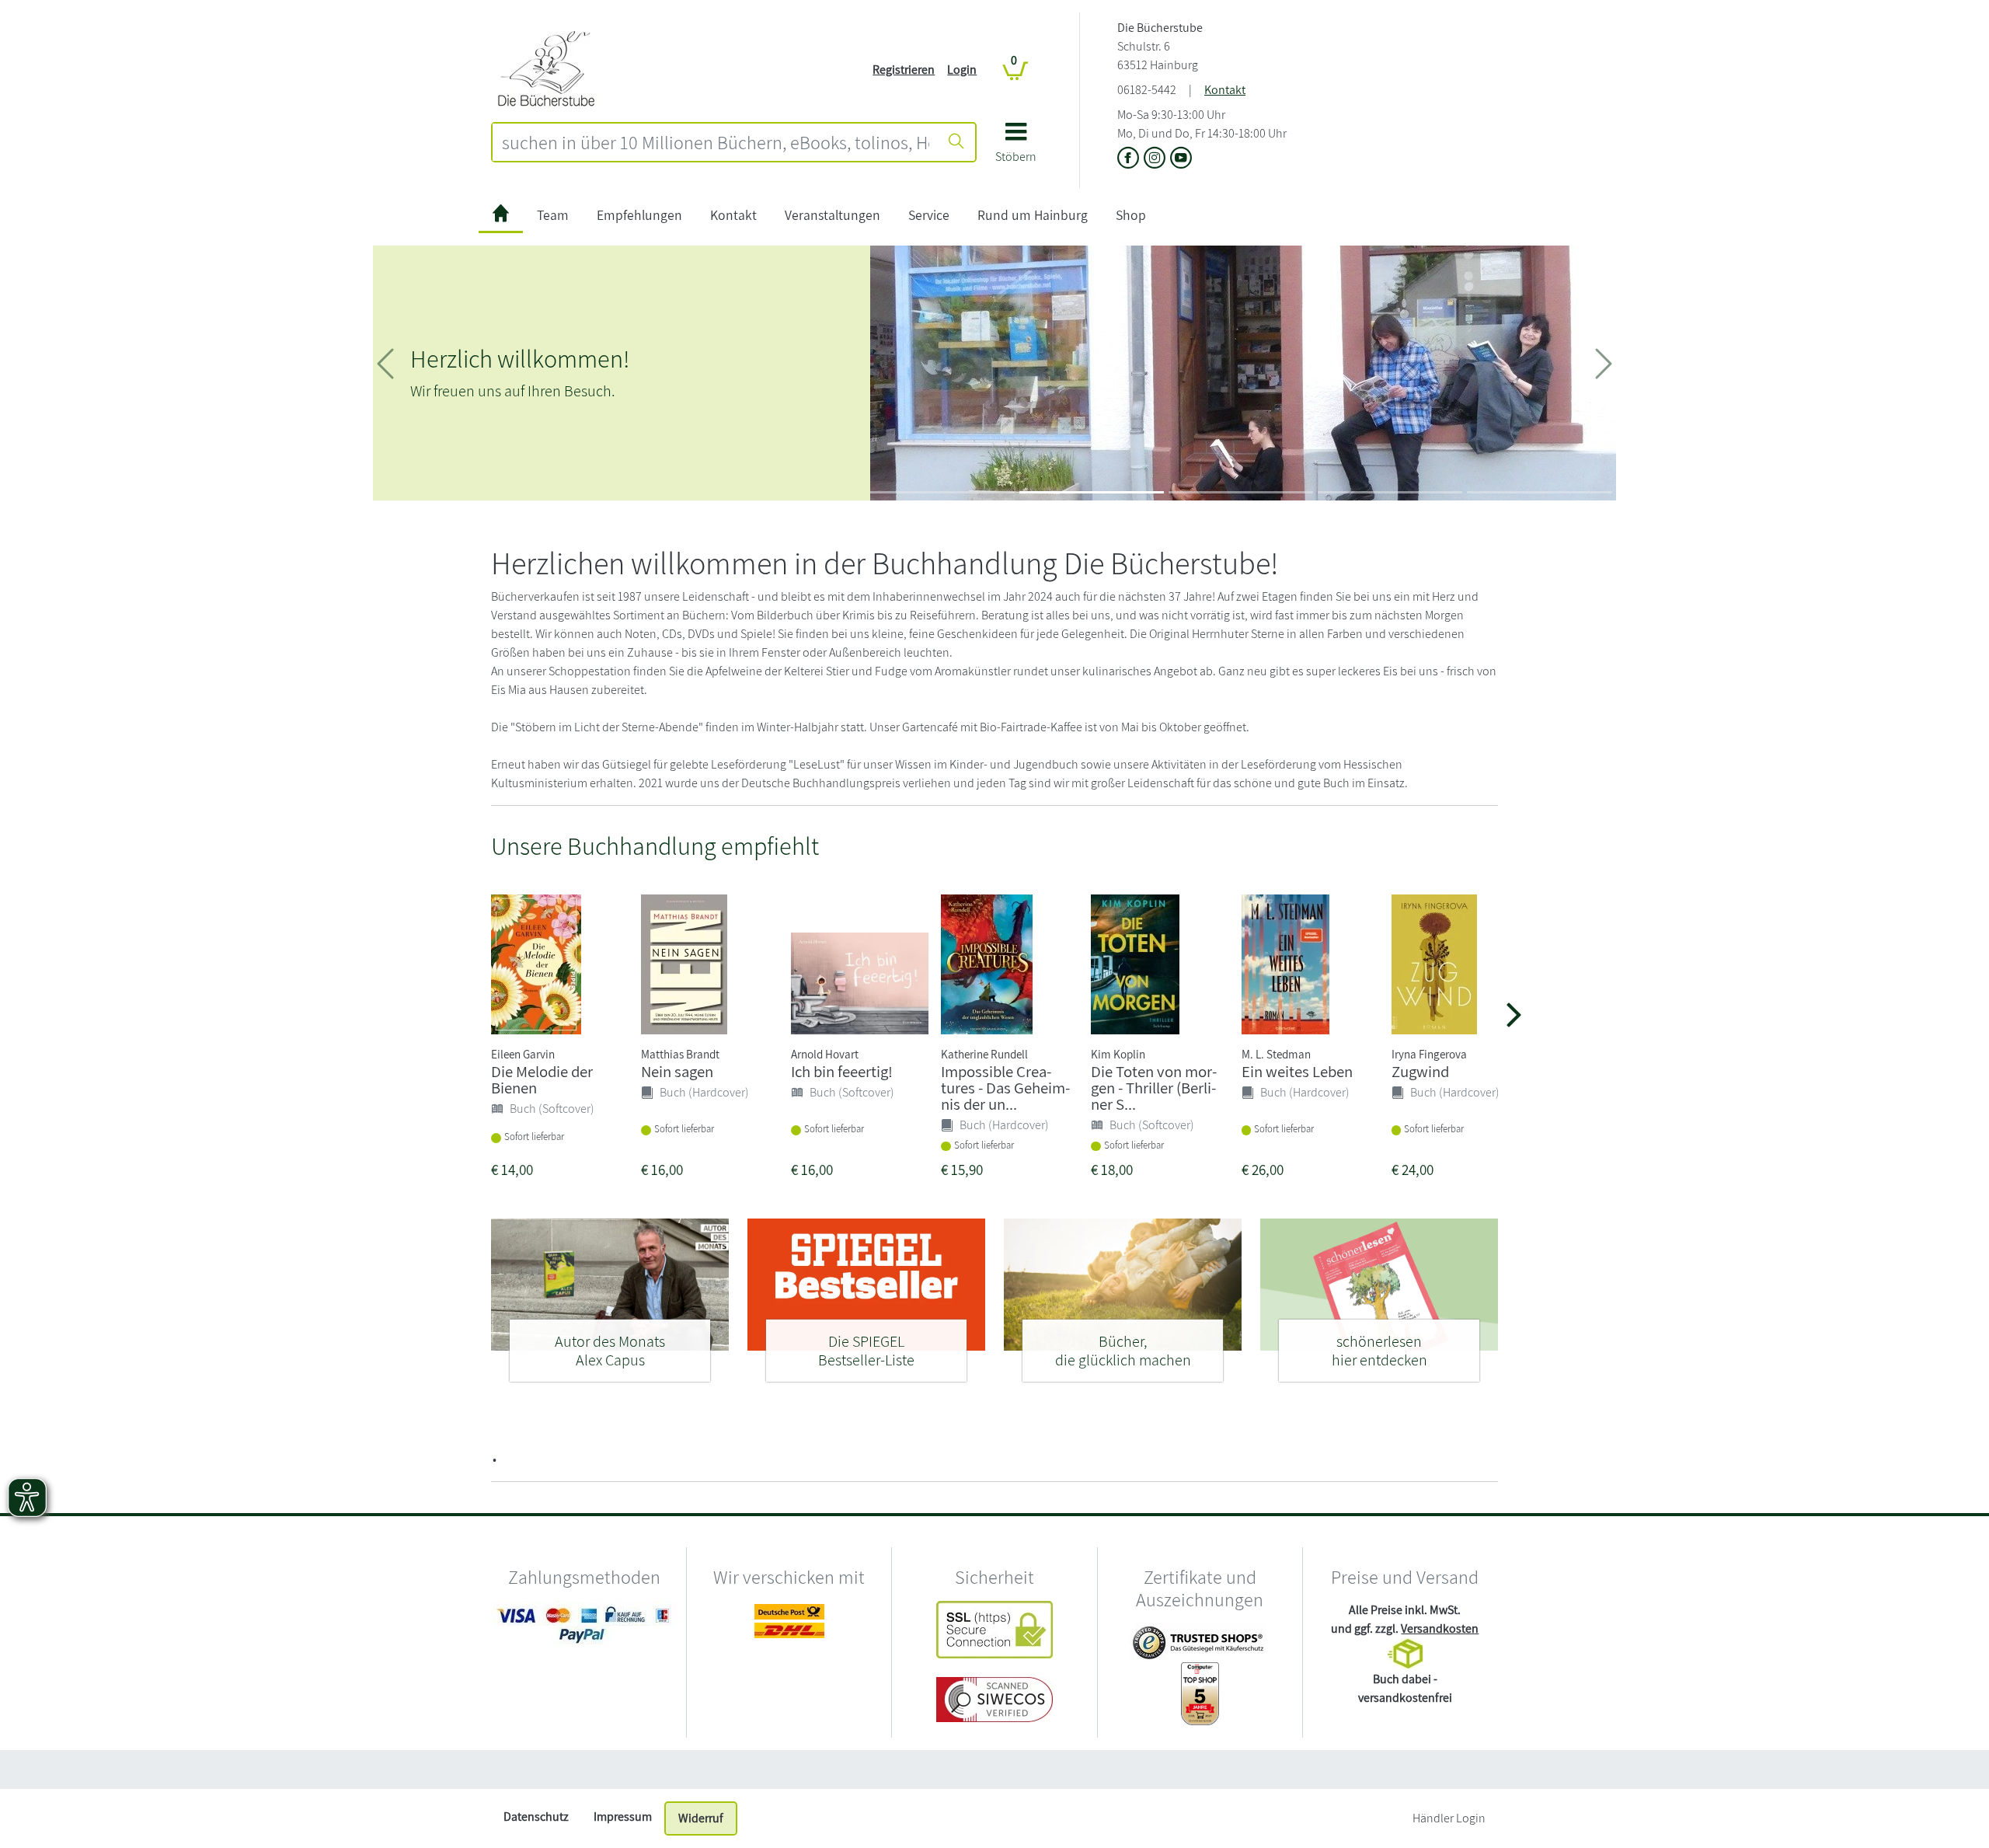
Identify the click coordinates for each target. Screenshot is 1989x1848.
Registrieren (904, 70)
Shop (1131, 215)
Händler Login (1449, 1818)
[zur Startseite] (501, 216)
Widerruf (701, 1818)
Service (929, 215)
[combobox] (716, 142)
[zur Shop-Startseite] (551, 69)
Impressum (623, 1817)
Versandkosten (1440, 1628)
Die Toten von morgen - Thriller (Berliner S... (1154, 1088)
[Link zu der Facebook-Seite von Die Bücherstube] (1130, 159)
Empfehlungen (639, 215)
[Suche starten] (956, 142)
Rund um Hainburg (1033, 215)
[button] (1016, 148)
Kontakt (1225, 90)
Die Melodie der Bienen (542, 1079)
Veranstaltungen (833, 215)
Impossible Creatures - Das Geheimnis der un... (1005, 1088)
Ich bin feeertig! (842, 1071)
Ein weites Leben (1297, 1071)
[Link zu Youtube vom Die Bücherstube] (1181, 159)
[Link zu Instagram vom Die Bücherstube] (1157, 159)
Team (553, 215)
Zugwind (1420, 1071)
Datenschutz (536, 1817)
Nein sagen (677, 1071)
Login (962, 70)
